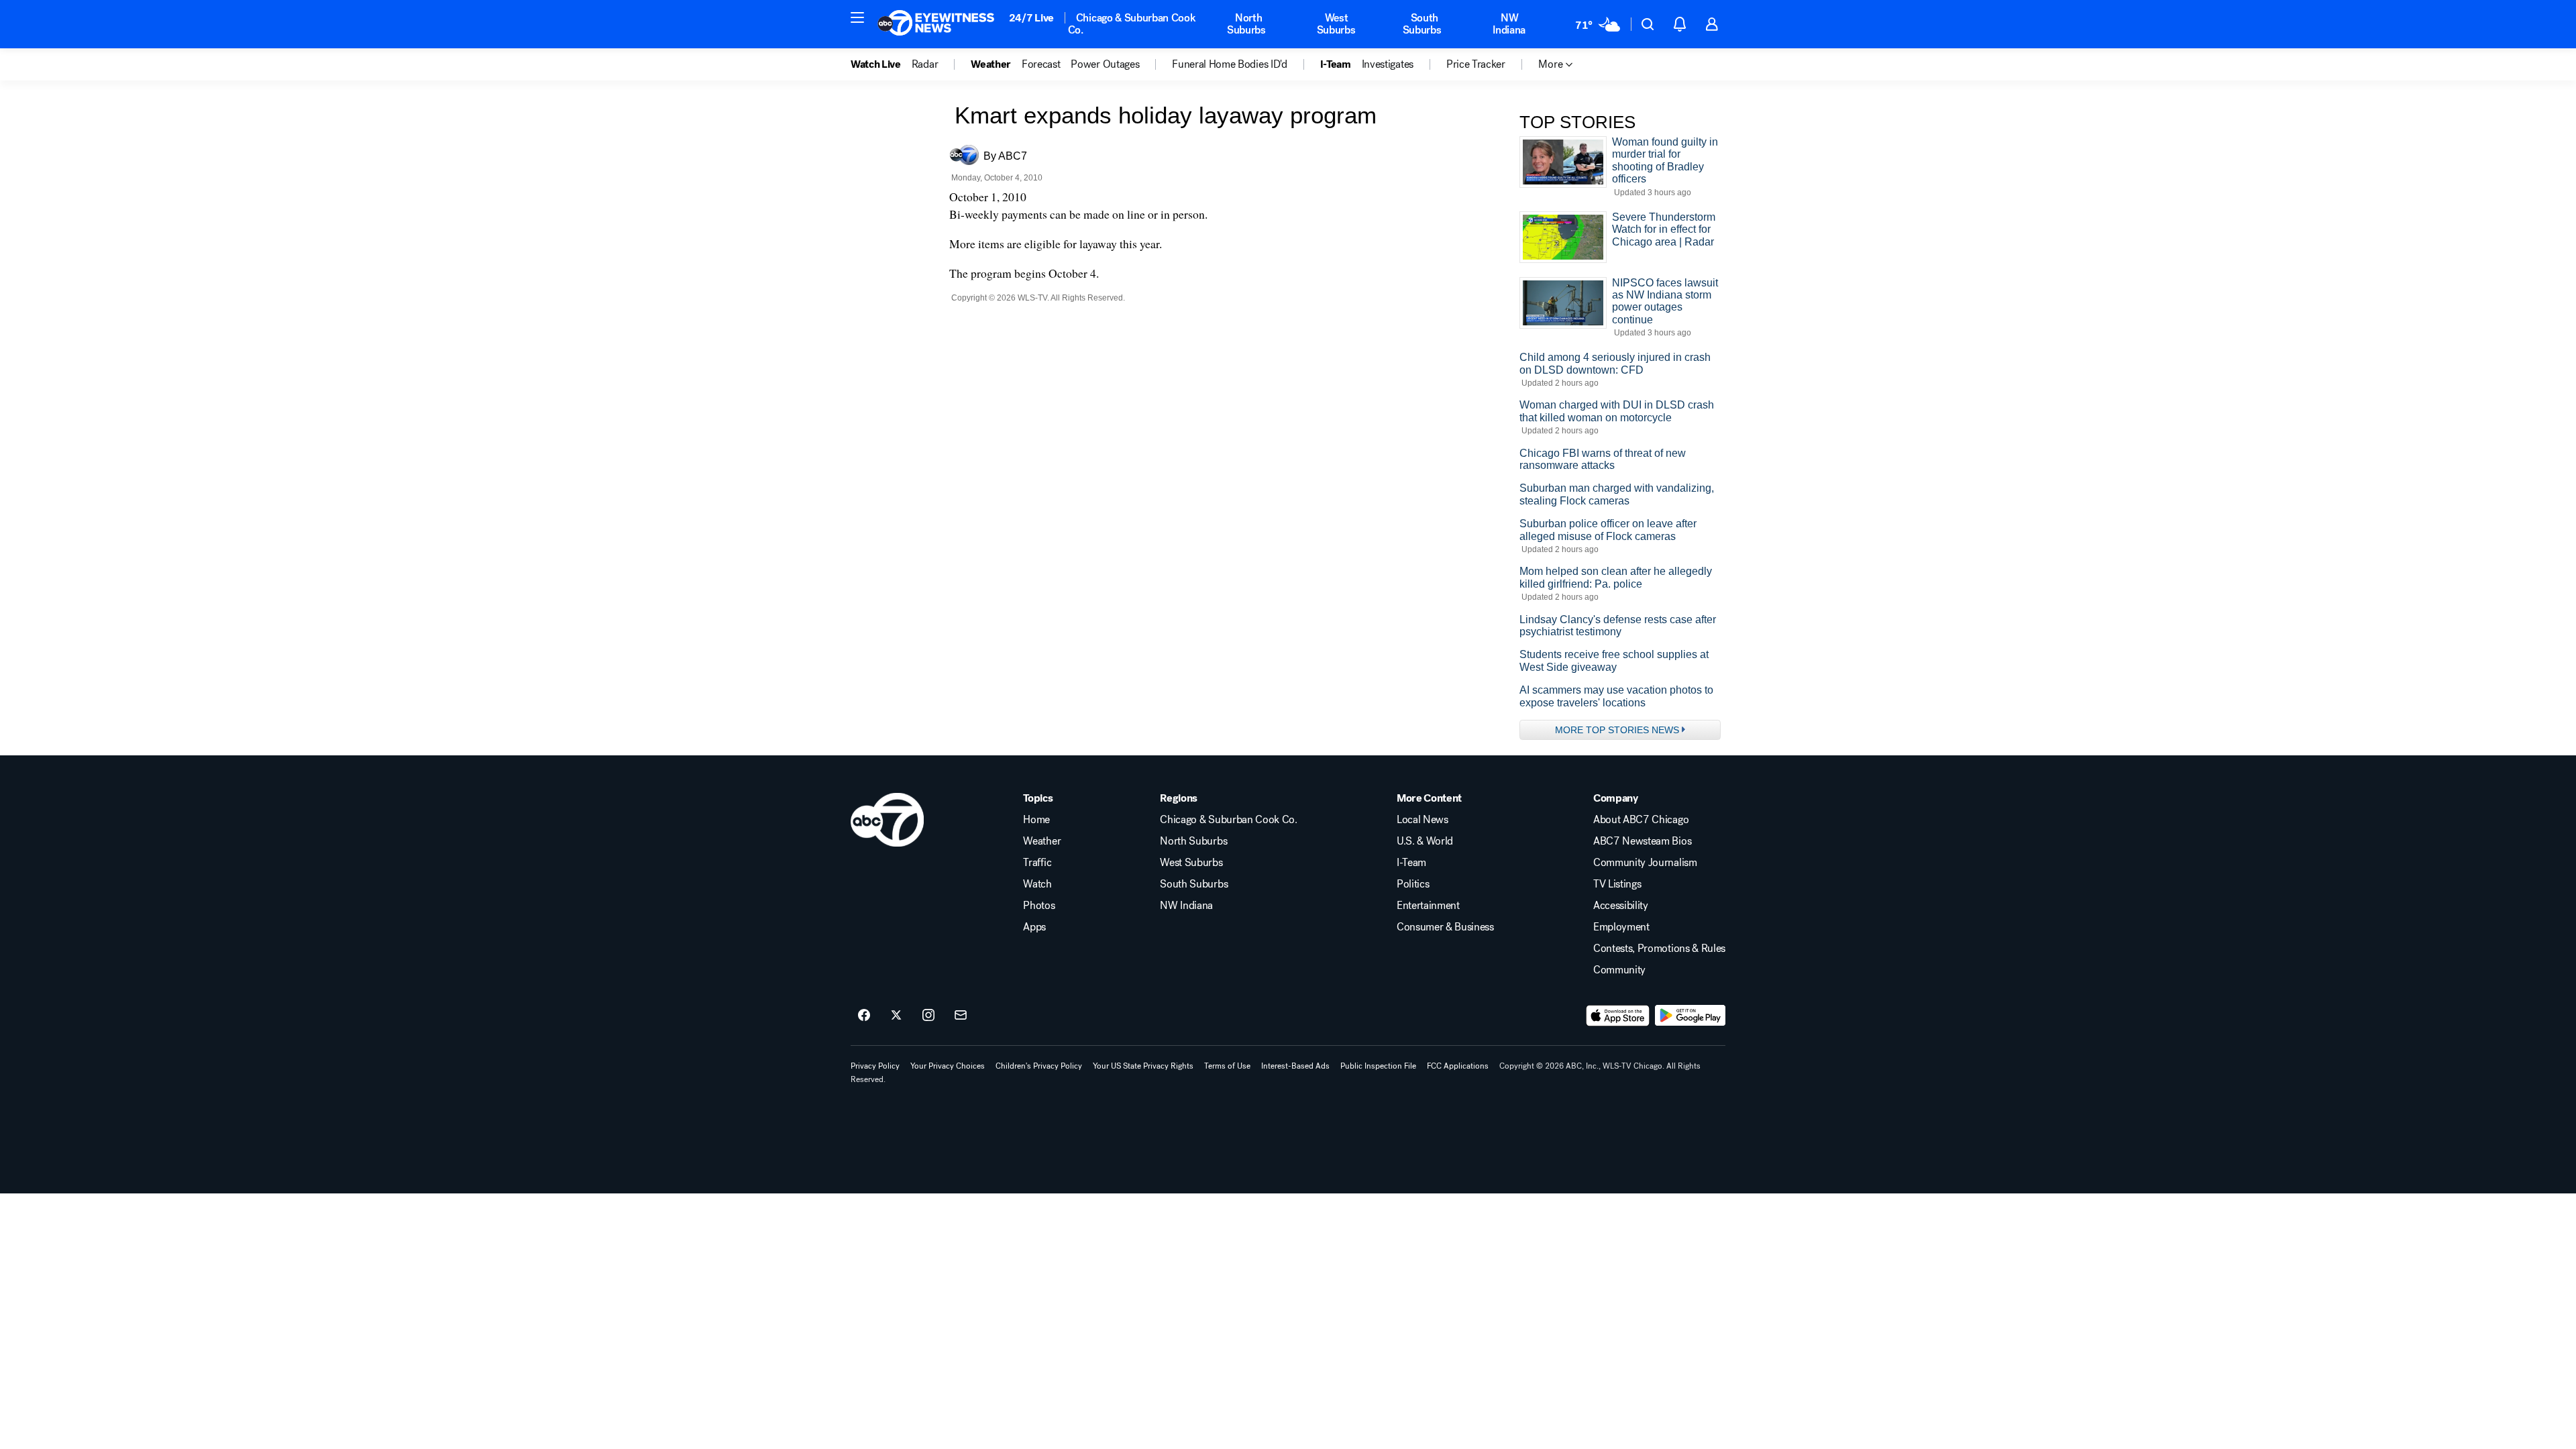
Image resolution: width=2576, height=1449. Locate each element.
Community (1619, 970)
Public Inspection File (1378, 1066)
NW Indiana (1509, 24)
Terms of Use (1227, 1066)
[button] (857, 17)
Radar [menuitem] (925, 64)
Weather (1042, 841)
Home (1036, 820)
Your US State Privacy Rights (1143, 1066)
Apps (1034, 927)
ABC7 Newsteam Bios (1642, 841)
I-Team (1411, 863)
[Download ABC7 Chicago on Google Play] (1690, 1016)
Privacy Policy (875, 1066)
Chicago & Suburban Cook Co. (1132, 24)
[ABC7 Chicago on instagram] (928, 1016)
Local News (1423, 820)
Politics (1413, 884)
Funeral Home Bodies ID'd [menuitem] (1229, 64)
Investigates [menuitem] (1388, 64)
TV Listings (1617, 884)
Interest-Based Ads (1295, 1066)
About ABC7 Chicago (1641, 820)
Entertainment (1428, 906)
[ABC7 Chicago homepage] (936, 24)
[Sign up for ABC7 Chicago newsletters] (961, 1016)
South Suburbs (1422, 24)
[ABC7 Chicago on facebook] (864, 1016)
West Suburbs (1336, 24)
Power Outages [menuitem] (1105, 64)
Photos (1039, 906)
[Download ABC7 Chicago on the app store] (1618, 1016)
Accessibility (1621, 906)
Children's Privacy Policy (1039, 1066)
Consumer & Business (1445, 927)
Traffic (1037, 863)
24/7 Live (1031, 18)
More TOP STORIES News (1617, 730)
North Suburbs (1246, 24)
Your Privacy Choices (948, 1066)
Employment (1621, 927)
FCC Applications (1458, 1066)
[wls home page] (887, 820)
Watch (1037, 884)
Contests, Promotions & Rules (1659, 949)
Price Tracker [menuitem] (1476, 64)
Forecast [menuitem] (1041, 64)
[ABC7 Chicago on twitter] (896, 1016)
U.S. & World (1425, 841)
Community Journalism (1645, 863)
